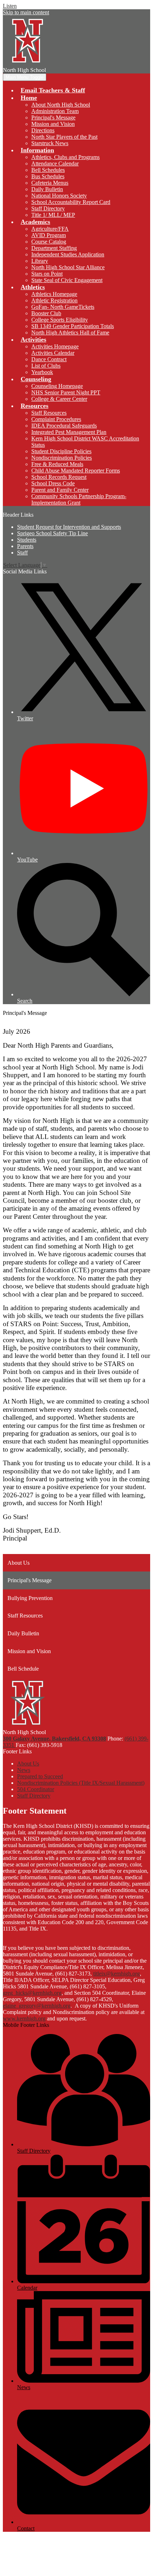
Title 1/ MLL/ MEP (53, 215)
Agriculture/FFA (50, 229)
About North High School (61, 105)
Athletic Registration (54, 300)
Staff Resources (49, 413)
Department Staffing (54, 248)
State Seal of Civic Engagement (67, 280)
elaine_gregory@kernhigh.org (37, 2006)
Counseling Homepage (57, 386)
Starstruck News (50, 143)
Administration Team (55, 111)
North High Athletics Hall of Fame (70, 333)
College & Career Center (59, 399)
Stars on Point (47, 274)
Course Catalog (49, 242)
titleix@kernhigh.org (117, 1974)
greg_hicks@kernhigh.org (32, 1993)
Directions (43, 130)
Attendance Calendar (55, 163)
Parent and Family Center (60, 490)
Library (40, 261)
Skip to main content (26, 12)
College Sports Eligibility (60, 320)
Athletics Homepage (54, 294)
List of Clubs (46, 366)
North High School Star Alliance (68, 267)
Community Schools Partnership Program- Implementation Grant (79, 499)
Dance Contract (49, 359)
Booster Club (46, 313)
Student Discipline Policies (61, 451)
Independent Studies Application (68, 254)
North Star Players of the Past (64, 137)
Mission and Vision (53, 124)
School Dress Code (53, 483)
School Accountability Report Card (71, 202)
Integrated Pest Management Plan (69, 432)
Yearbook (42, 372)
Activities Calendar (53, 353)
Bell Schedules (48, 170)
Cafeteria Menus (50, 183)
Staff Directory (48, 208)
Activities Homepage (55, 346)
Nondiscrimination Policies (62, 458)
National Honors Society (59, 196)
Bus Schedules (48, 176)
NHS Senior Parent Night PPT (66, 392)
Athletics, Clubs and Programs (65, 157)
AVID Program (49, 235)
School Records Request (59, 477)
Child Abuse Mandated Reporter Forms (76, 471)
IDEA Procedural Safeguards (64, 426)
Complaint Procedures (56, 419)
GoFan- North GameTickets (63, 307)
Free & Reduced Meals (57, 464)
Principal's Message (53, 117)
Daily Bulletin (47, 189)
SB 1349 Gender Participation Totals (73, 326)
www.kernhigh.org (24, 2018)
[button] (29, 98)
